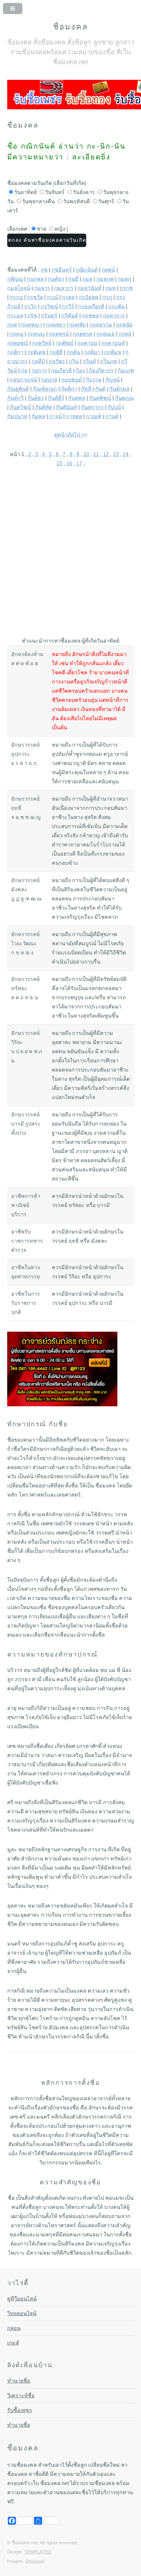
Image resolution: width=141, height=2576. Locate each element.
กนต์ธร (56, 279)
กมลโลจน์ (19, 288)
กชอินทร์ (62, 270)
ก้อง (80, 371)
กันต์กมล (119, 389)
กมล (87, 279)
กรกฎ (16, 297)
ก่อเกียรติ (61, 371)
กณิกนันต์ (87, 270)
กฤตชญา (31, 325)
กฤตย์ (125, 334)
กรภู (107, 297)
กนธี (73, 279)
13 (116, 454)
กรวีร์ (68, 306)
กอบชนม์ (72, 380)
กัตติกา (69, 389)
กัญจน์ (112, 380)
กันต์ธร (36, 398)
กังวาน (94, 380)
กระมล (15, 316)
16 (69, 463)
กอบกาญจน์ (23, 380)
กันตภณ (124, 398)
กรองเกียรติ (91, 306)
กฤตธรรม (101, 325)
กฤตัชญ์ (64, 343)
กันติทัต (44, 407)
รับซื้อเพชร (20, 2410)
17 (79, 463)
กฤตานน (87, 343)
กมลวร (42, 288)
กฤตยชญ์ (18, 343)
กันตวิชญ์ (20, 407)
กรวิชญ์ (49, 306)
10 (86, 454)
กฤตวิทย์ (42, 343)
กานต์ (112, 416)
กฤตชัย (77, 325)
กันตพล (77, 398)
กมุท (111, 288)
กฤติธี (56, 352)
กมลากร (64, 288)
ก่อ (24, 371)
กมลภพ (105, 279)
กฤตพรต (83, 334)
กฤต (12, 325)
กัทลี (86, 389)
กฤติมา (92, 352)
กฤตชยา (56, 325)
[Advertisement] (70, 548)
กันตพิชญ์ (100, 398)
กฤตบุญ (36, 334)
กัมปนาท (17, 416)
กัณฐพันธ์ (18, 389)
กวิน (74, 361)
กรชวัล (35, 297)
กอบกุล (49, 380)
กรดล (68, 297)
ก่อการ (39, 371)
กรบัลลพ (89, 297)
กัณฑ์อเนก (45, 389)
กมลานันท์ (89, 288)
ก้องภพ (126, 371)
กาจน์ (56, 416)
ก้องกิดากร (101, 371)
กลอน (14, 2328)
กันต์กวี (15, 398)
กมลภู (125, 279)
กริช (32, 316)
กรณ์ (52, 297)
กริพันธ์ (70, 316)
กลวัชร (57, 361)
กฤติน (73, 352)
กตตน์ (108, 270)
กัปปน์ (114, 407)
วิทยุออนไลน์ (22, 2313)
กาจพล (74, 416)
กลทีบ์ (38, 361)
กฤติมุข (113, 352)
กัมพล (38, 416)
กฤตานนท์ (113, 343)
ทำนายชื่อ (19, 2381)
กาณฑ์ (94, 416)
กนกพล (35, 279)
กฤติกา (15, 352)
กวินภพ (109, 361)
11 (96, 454)
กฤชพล (91, 316)
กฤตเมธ (106, 334)
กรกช (126, 288)
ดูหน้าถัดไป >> (71, 435)
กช (44, 270)
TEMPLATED (38, 2552)
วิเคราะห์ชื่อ (21, 2396)
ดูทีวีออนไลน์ (22, 2299)
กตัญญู (15, 279)
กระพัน (116, 306)
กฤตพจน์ (59, 334)
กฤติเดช (36, 352)
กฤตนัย (124, 325)
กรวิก (30, 306)
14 (126, 454)
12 (106, 454)
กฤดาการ (114, 316)
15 (59, 463)
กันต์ (100, 389)
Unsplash (35, 2561)
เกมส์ (13, 2343)
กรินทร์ (49, 316)
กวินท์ (89, 361)
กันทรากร (92, 407)
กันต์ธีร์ (56, 398)
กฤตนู (17, 334)
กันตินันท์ (67, 407)
